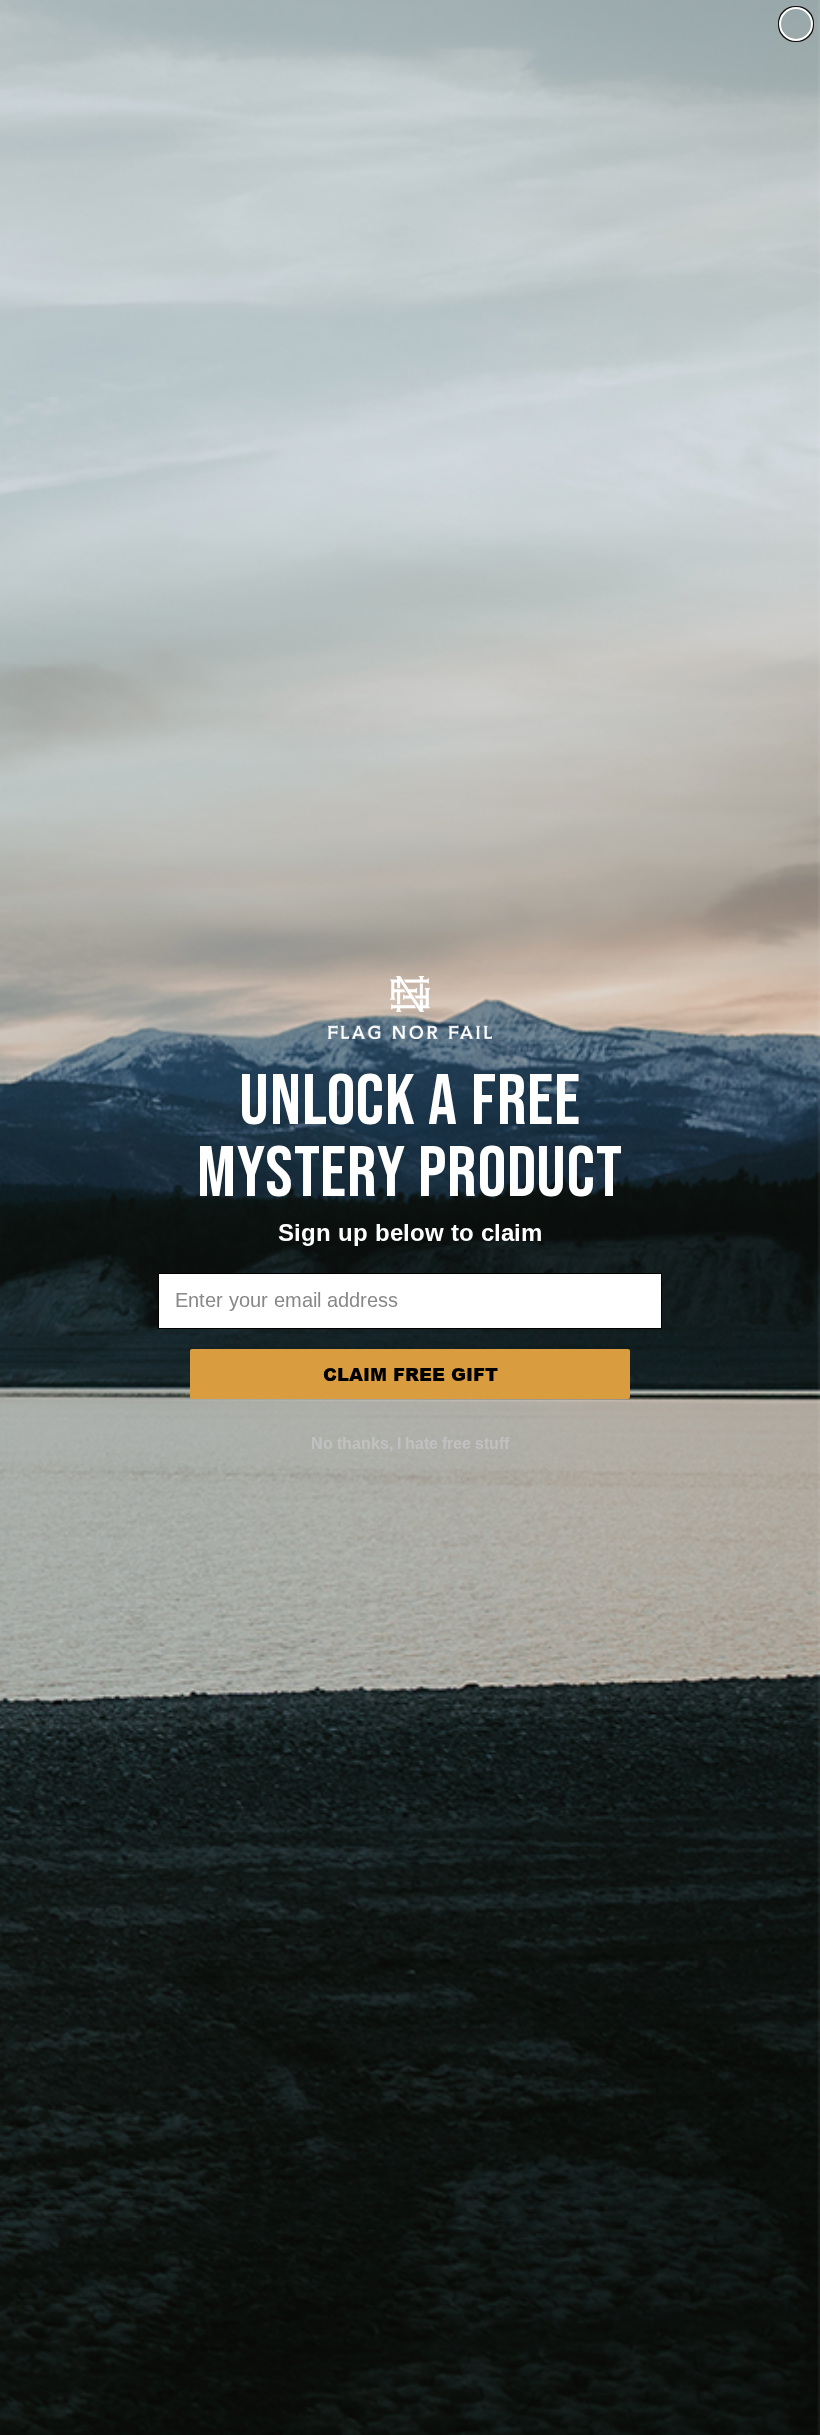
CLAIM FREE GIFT (410, 1374)
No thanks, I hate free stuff (410, 1443)
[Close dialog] (796, 24)
